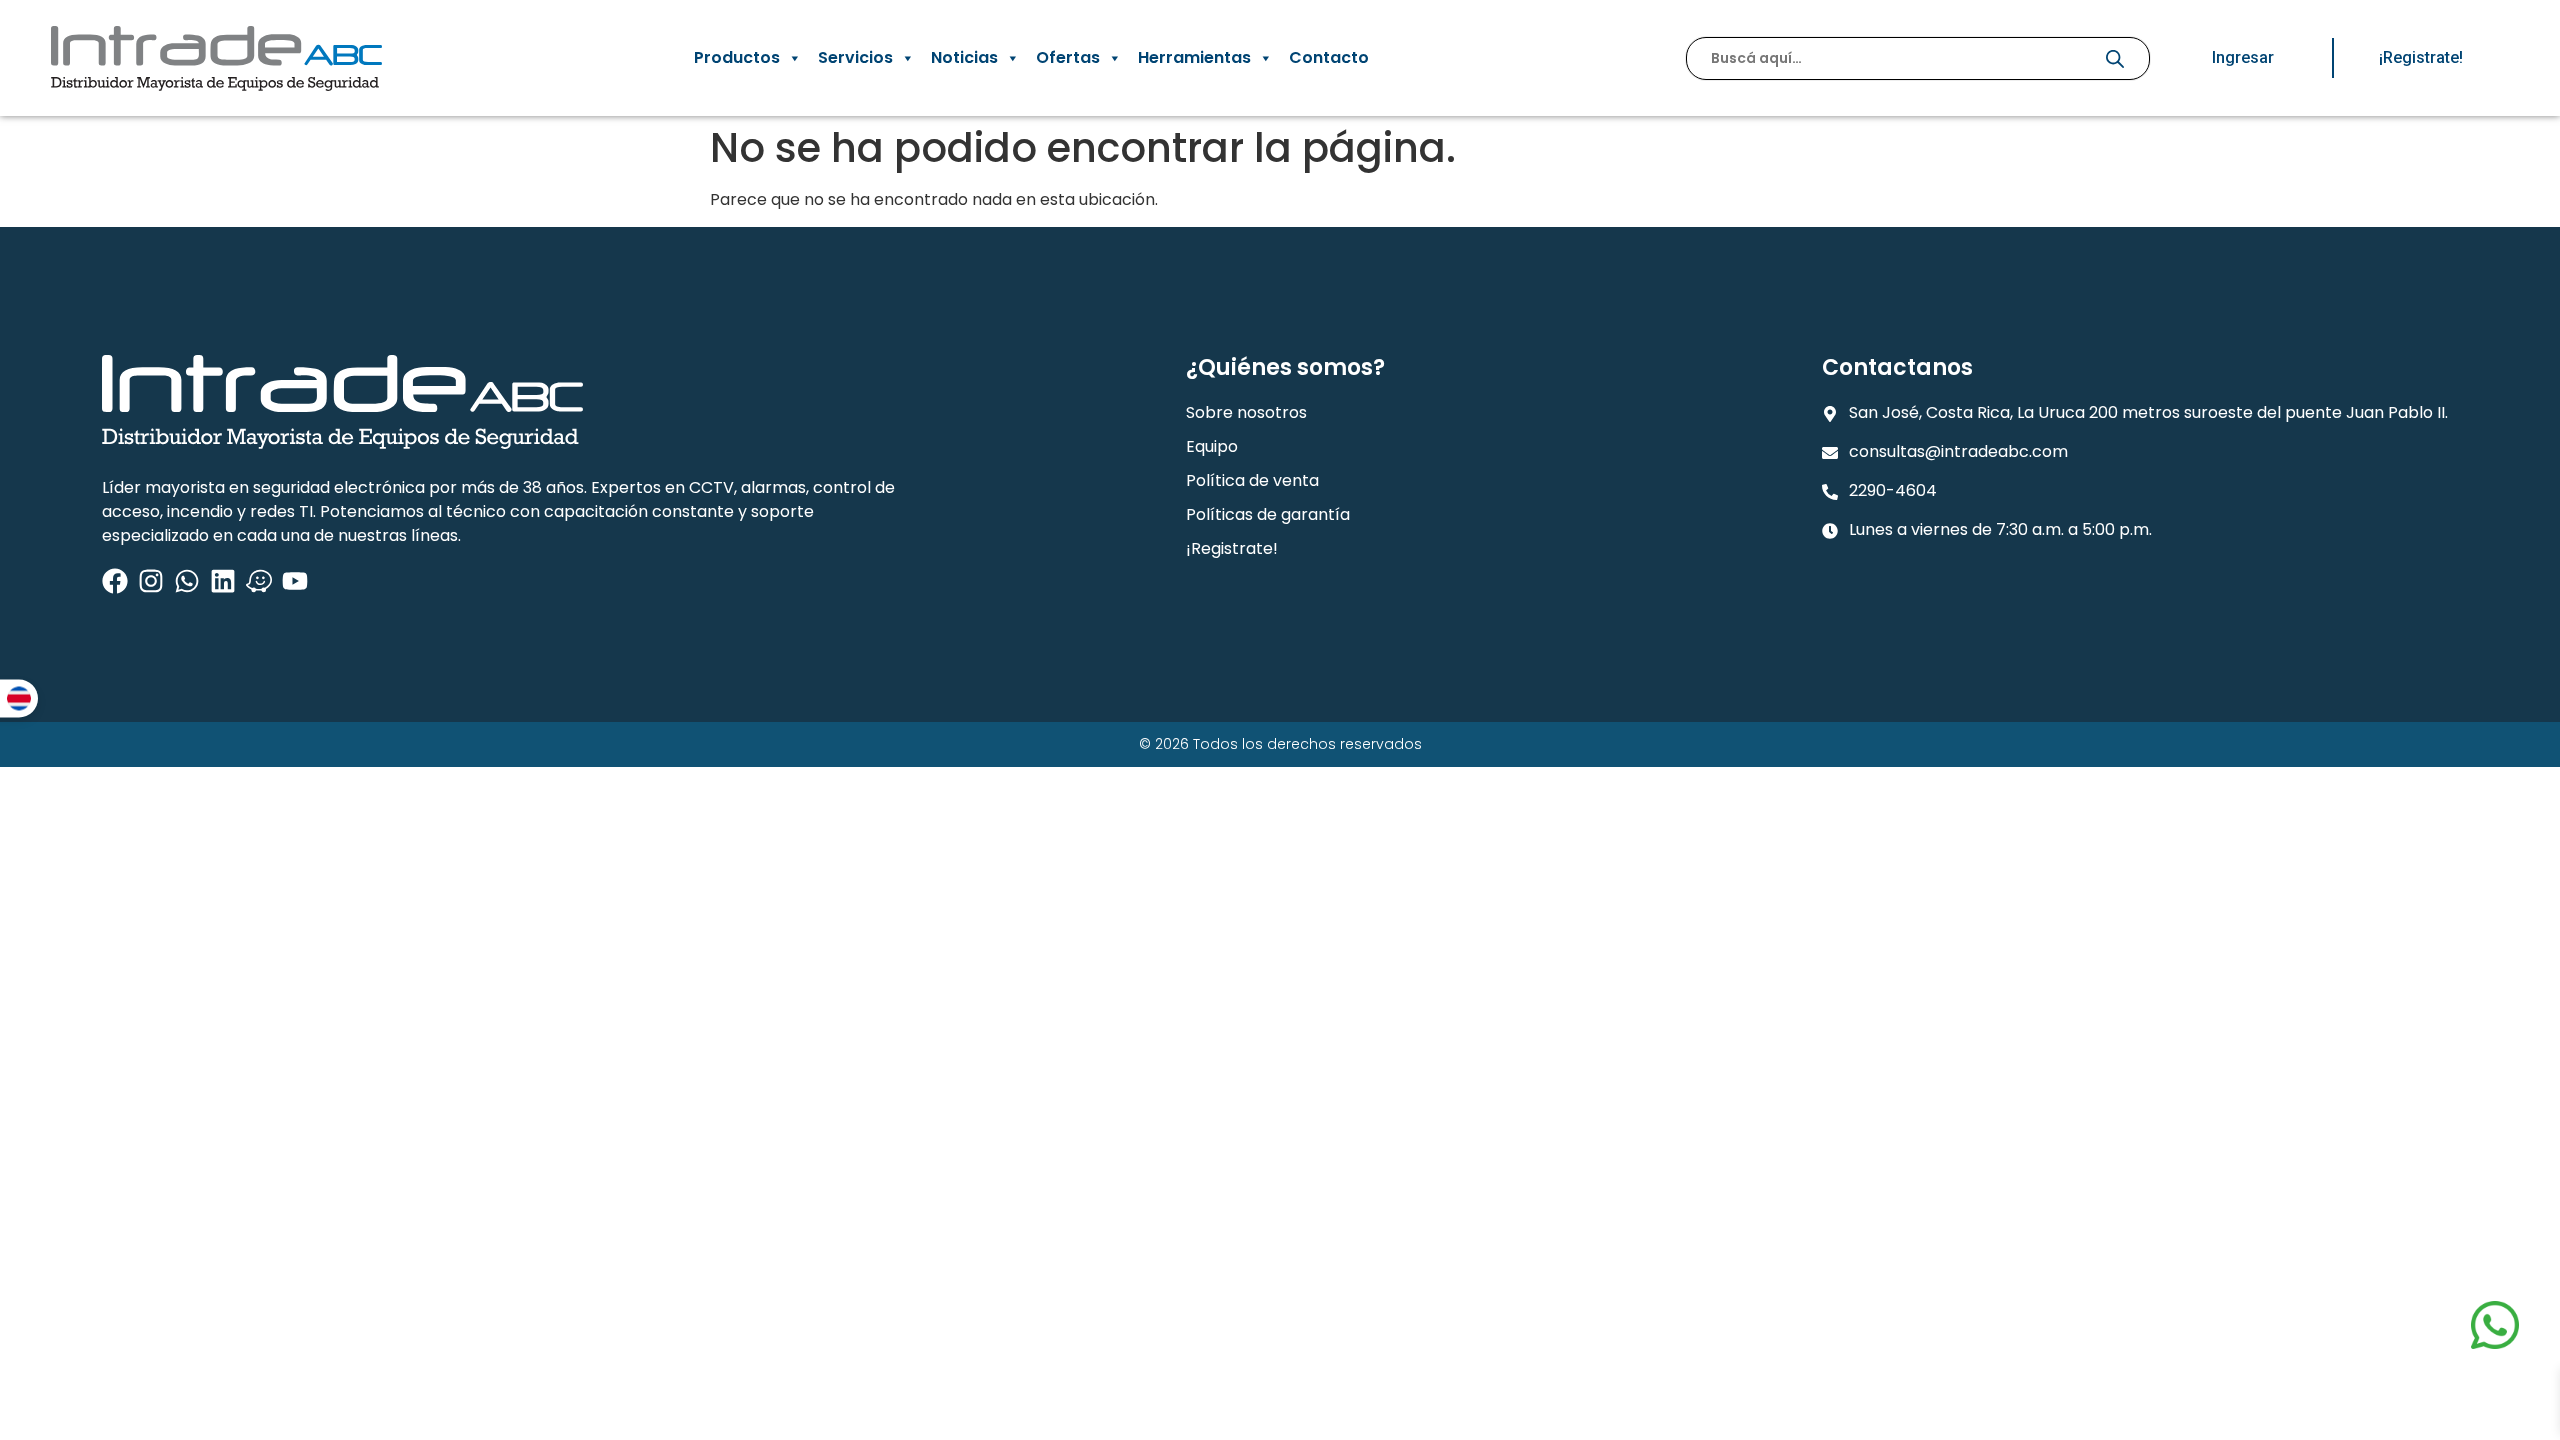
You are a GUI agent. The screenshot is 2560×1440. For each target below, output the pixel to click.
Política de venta (1252, 480)
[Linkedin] (223, 581)
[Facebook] (115, 581)
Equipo (1212, 446)
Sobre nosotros (1246, 412)
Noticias (964, 57)
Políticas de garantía (1268, 514)
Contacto (1329, 57)
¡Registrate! (1232, 548)
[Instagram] (151, 581)
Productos (737, 57)
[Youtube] (295, 581)
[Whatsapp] (187, 581)
